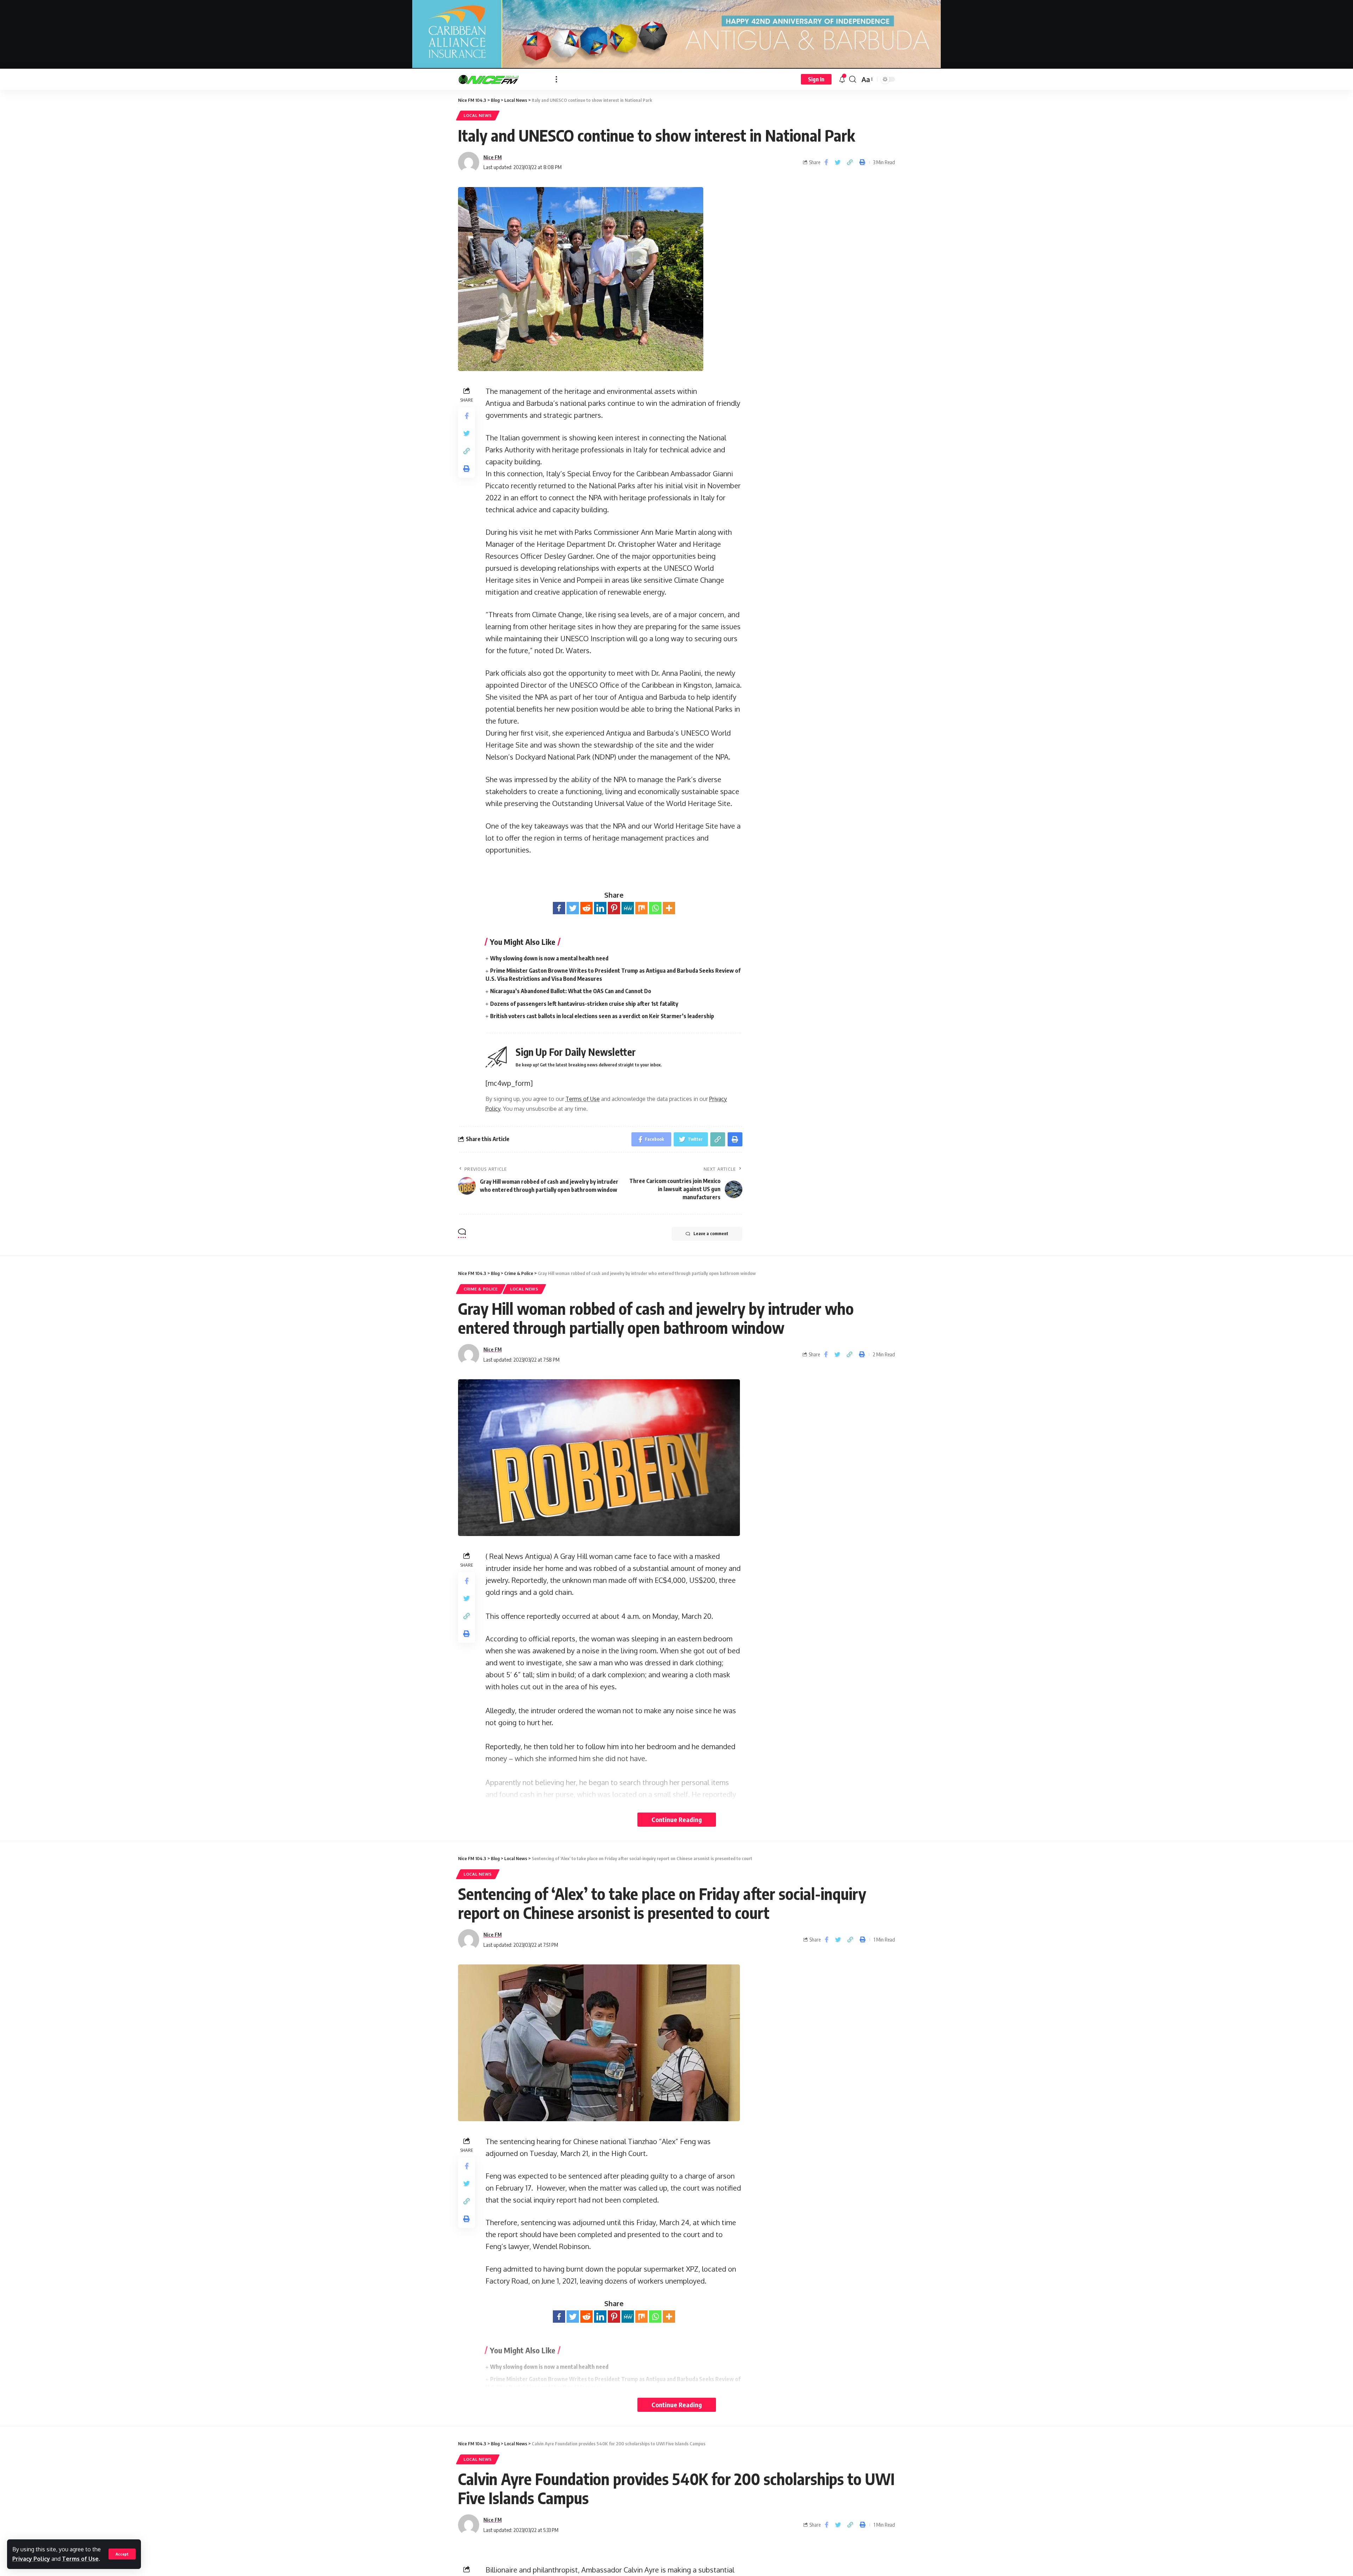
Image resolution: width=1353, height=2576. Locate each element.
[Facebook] (559, 908)
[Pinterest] (614, 908)
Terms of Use (80, 2559)
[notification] (842, 79)
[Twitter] (573, 908)
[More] (669, 908)
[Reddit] (586, 908)
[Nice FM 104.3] (501, 79)
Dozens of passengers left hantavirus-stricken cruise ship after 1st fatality (584, 1004)
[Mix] (641, 908)
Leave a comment (711, 1234)
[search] (853, 79)
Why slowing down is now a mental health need (549, 958)
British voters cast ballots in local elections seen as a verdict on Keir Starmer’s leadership (602, 1016)
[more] (556, 79)
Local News (478, 115)
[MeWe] (628, 908)
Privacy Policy (31, 2559)
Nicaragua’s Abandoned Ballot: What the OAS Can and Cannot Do (571, 991)
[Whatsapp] (655, 908)
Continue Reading (677, 1819)
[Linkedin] (600, 908)
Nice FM (493, 157)
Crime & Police (481, 1289)
